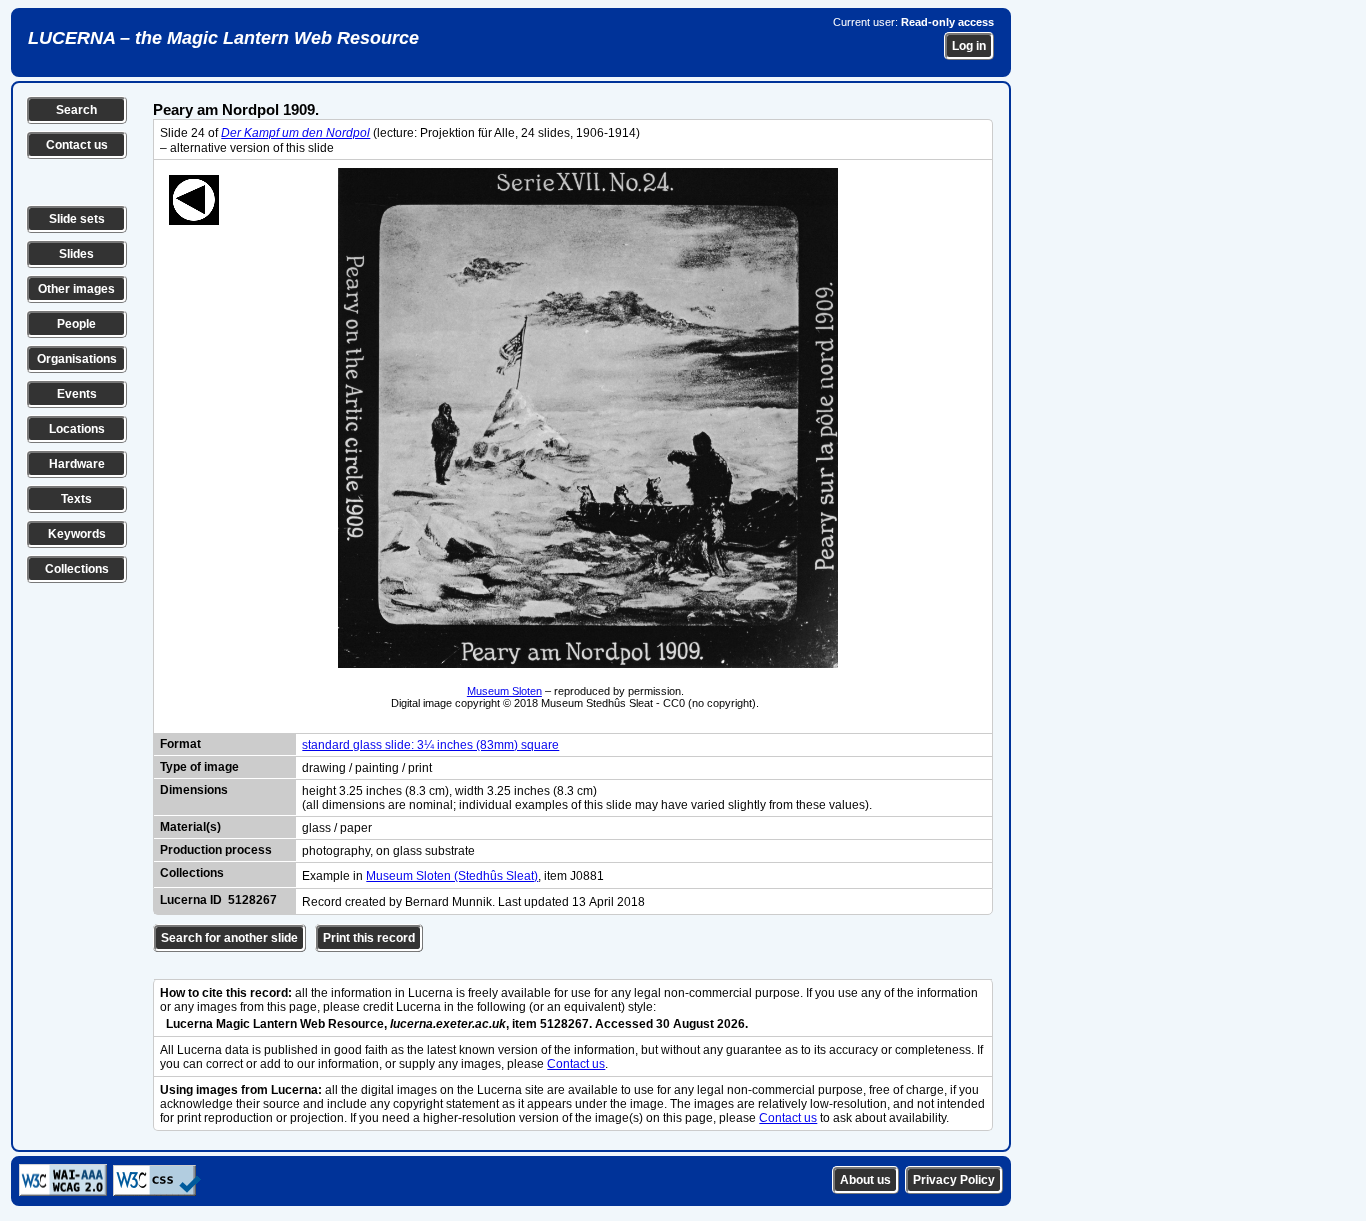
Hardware (77, 464)
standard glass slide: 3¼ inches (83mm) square (430, 745)
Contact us (77, 145)
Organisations (77, 359)
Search (76, 110)
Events (77, 394)
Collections (77, 569)
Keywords (77, 534)
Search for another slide (229, 938)
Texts (76, 499)
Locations (77, 429)
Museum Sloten (504, 691)
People (76, 324)
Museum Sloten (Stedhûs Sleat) (452, 876)
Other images (76, 289)
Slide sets (77, 219)
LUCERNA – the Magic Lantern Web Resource (223, 38)
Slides (76, 254)
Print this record (369, 938)
